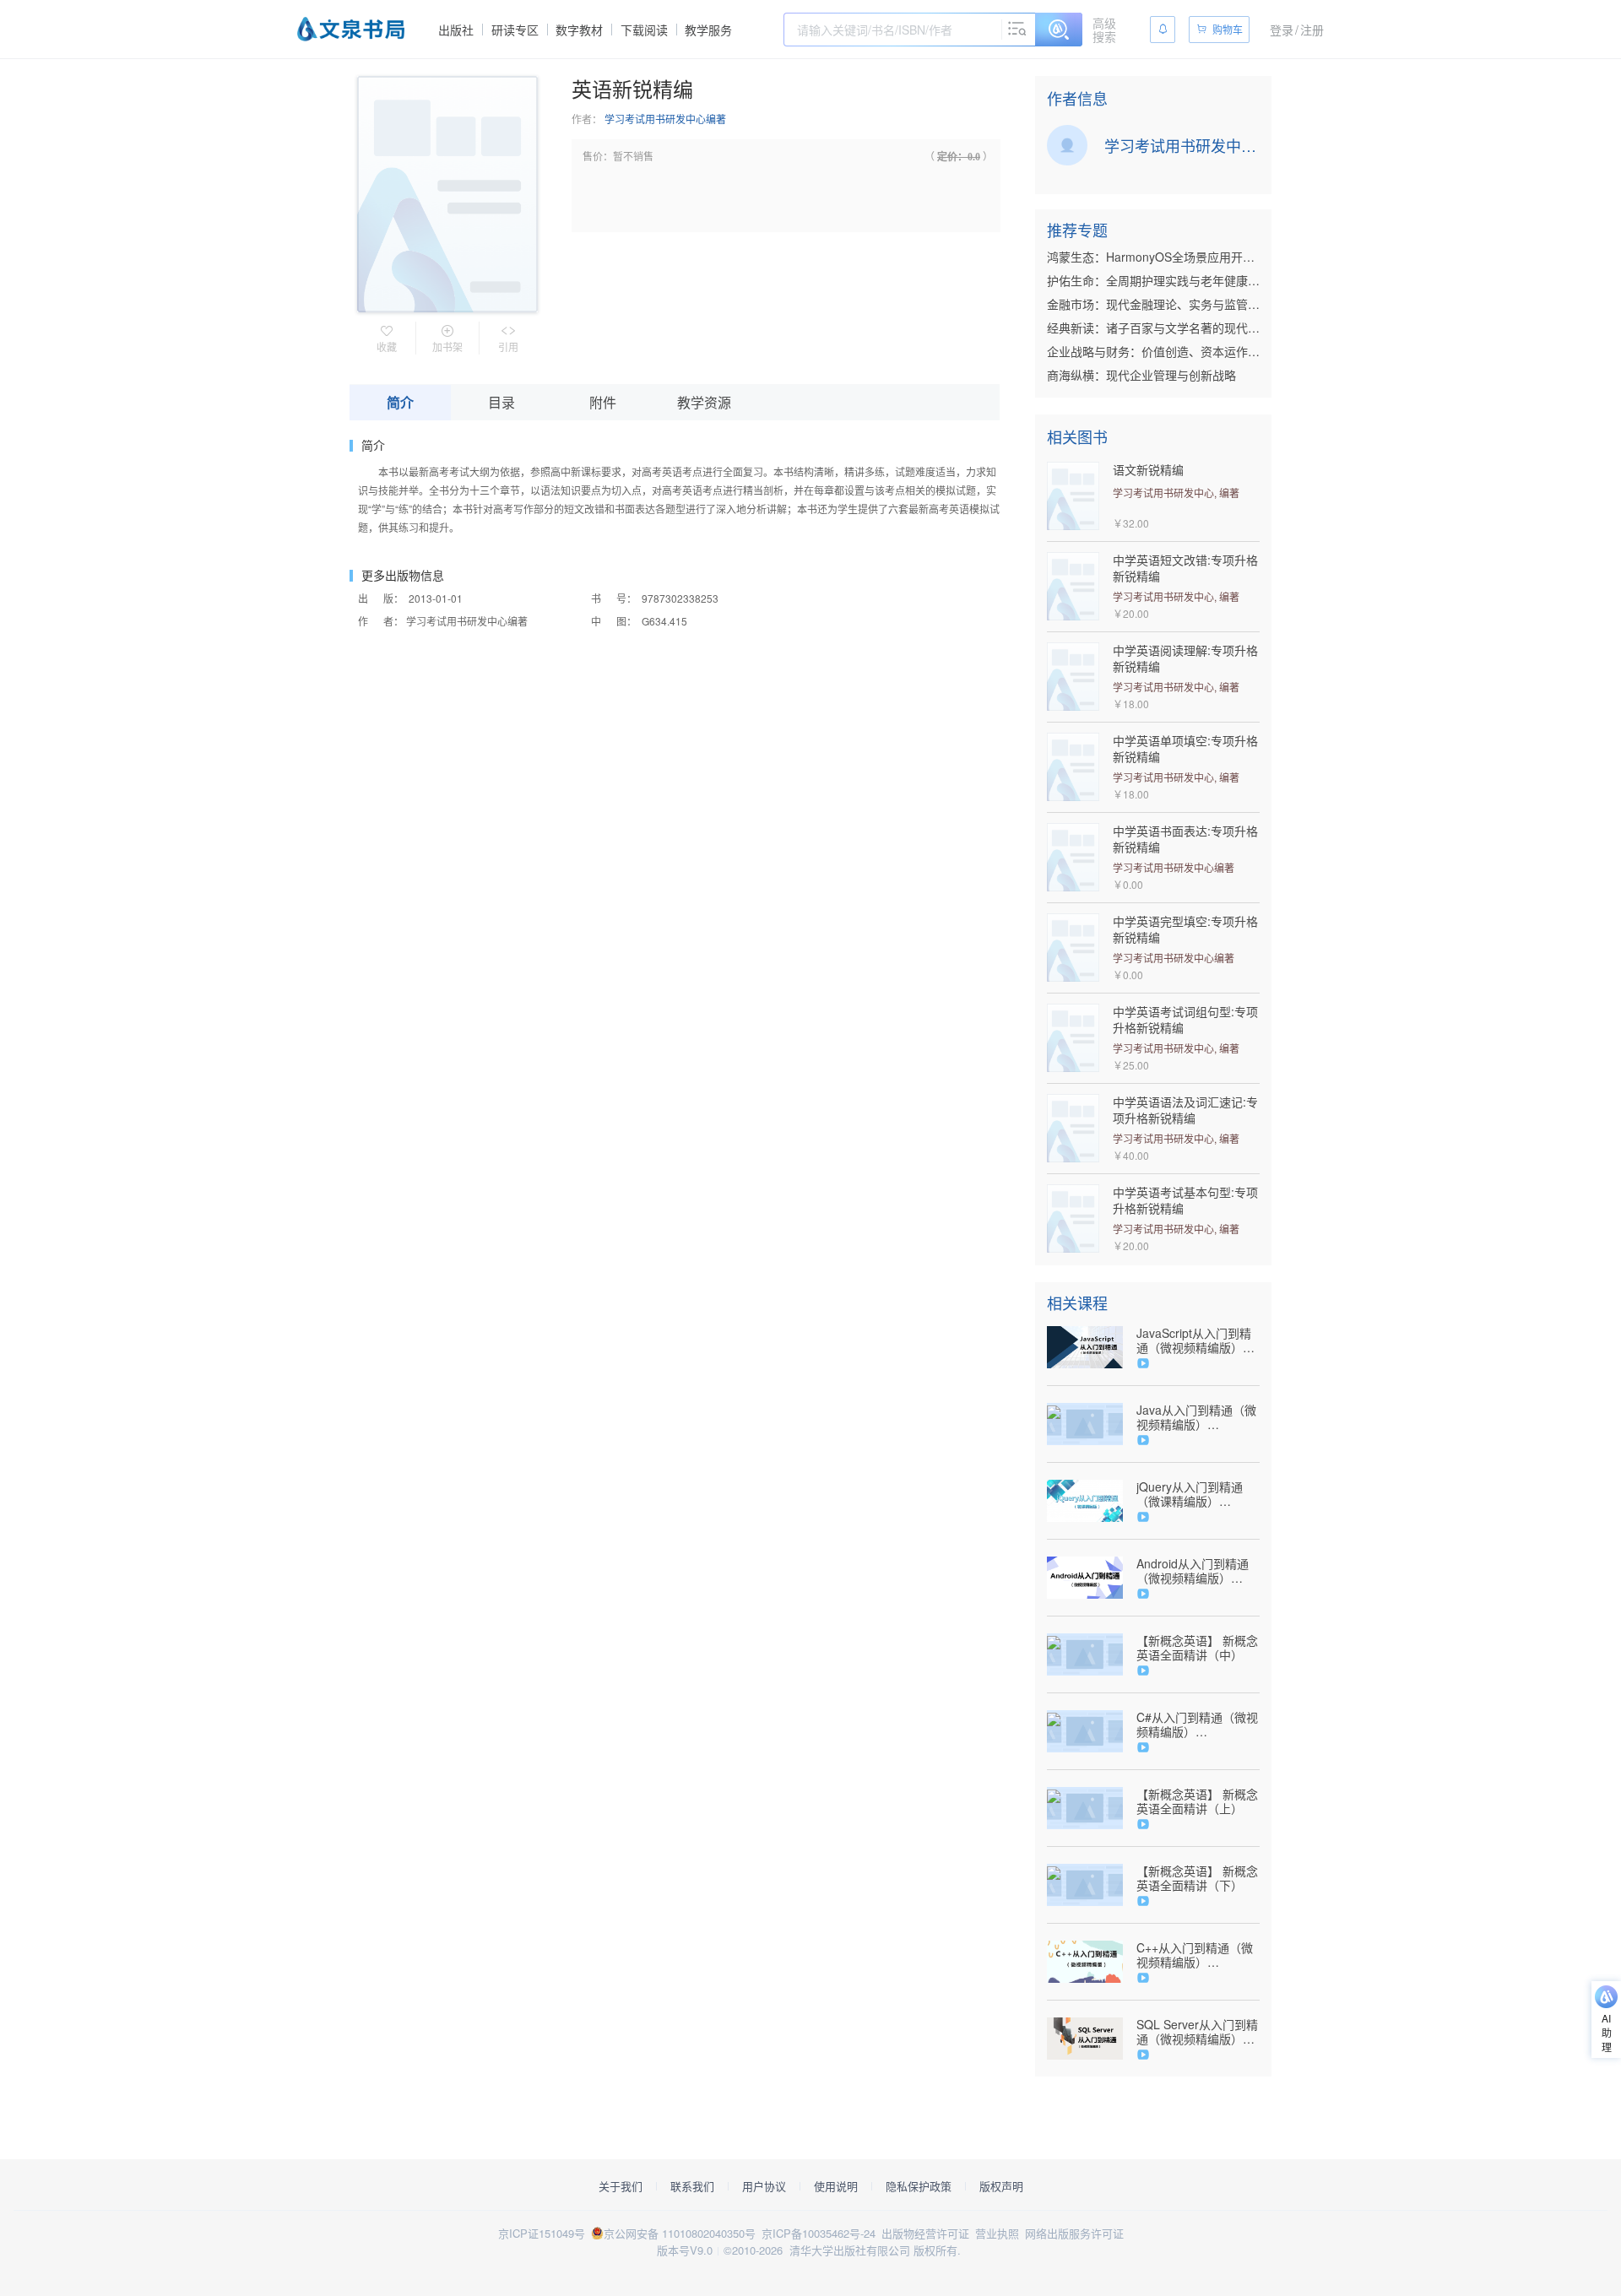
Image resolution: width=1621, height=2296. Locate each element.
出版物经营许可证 (925, 2233)
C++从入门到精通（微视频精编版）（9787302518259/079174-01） (1198, 1955)
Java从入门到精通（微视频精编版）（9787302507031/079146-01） (1198, 1417)
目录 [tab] (501, 402)
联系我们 (692, 2186)
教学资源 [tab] (704, 402)
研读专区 (515, 30)
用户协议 (764, 2186)
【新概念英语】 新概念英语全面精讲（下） (1197, 1878)
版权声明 (1001, 2186)
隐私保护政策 (919, 2186)
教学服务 (708, 30)
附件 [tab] (603, 402)
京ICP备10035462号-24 (819, 2233)
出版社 (456, 30)
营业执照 (997, 2233)
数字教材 (579, 30)
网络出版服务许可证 (1074, 2233)
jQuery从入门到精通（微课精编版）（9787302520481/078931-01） (1198, 1494)
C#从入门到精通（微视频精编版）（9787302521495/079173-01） (1198, 1725)
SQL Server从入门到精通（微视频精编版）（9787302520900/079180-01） (1198, 2032)
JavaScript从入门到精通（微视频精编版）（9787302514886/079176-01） (1198, 1340)
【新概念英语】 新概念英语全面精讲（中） (1197, 1648)
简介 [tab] (400, 402)
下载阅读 (644, 30)
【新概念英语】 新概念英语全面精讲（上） (1197, 1801)
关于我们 (621, 2186)
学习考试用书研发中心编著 (665, 119)
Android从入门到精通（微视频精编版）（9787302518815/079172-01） (1198, 1571)
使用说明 (836, 2186)
